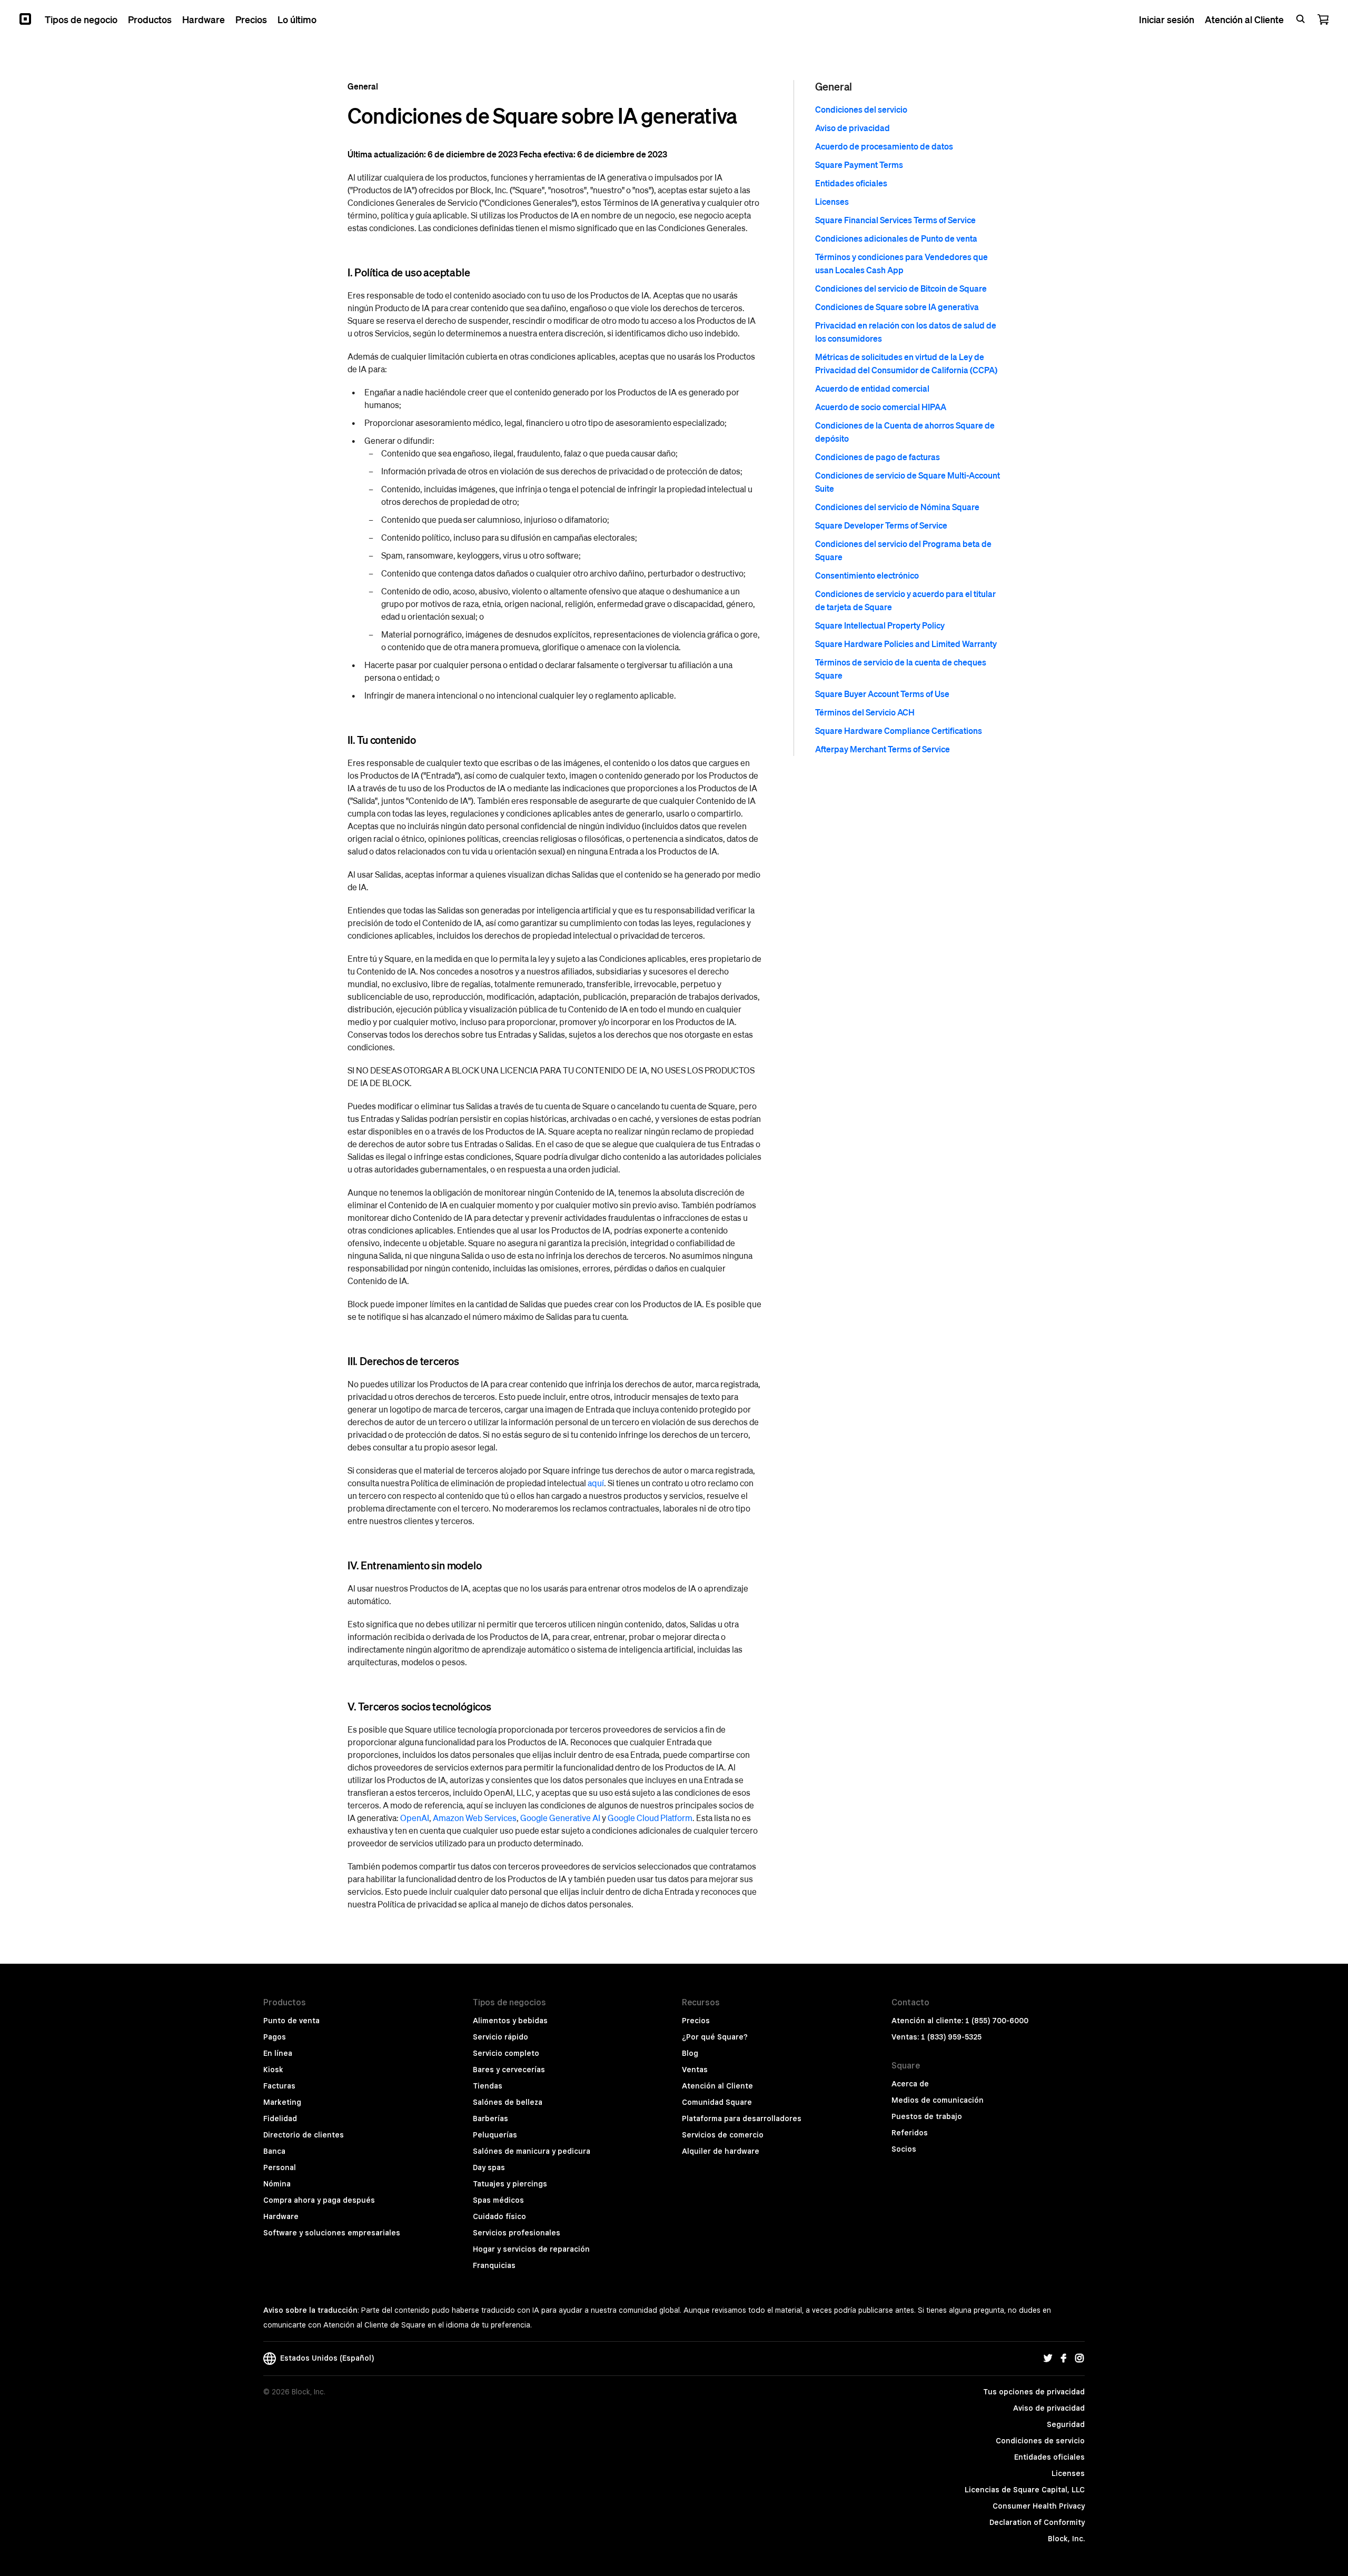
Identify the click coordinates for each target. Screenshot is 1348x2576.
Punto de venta (291, 2021)
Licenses (832, 201)
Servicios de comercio (723, 2135)
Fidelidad (280, 2119)
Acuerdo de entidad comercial (872, 388)
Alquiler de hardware (721, 2151)
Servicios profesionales (517, 2233)
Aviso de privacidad (853, 128)
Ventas (695, 2070)
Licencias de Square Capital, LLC (1025, 2490)
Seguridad (1066, 2424)
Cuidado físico (499, 2216)
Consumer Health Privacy (1039, 2506)
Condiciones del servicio (861, 109)
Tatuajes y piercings (510, 2184)
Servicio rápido (500, 2037)
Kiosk (273, 2070)
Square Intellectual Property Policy (880, 625)
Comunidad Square (717, 2102)
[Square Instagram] (1079, 2359)
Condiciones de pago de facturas (878, 457)
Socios (904, 2149)
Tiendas (488, 2086)
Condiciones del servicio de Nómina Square (897, 507)
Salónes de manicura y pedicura (532, 2151)
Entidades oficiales (851, 183)
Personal (280, 2167)
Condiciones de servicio (1040, 2441)
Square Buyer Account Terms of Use (882, 694)
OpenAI (415, 1818)
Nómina (277, 2184)
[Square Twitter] (1048, 2359)
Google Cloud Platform (650, 1818)
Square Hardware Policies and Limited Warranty (906, 644)
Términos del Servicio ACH (865, 712)
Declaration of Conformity (1037, 2522)
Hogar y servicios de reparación (531, 2249)
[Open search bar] (1301, 19)
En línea (278, 2053)
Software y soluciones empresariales (332, 2233)
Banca (274, 2151)
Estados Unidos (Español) (325, 2358)
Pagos (275, 2037)
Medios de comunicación (938, 2100)
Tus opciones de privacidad (1034, 2392)
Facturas (279, 2086)
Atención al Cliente (717, 2086)
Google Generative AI (560, 1818)
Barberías (490, 2119)
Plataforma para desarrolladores (742, 2119)
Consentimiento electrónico (867, 575)
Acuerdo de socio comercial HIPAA (881, 407)
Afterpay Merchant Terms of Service (883, 749)
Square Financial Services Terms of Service (895, 220)
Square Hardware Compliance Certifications (899, 730)
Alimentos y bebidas (510, 2021)
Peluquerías (495, 2135)
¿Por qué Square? (715, 2037)
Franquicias (494, 2265)
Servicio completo (506, 2053)
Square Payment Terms (859, 165)
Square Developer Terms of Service (881, 525)
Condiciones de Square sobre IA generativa (897, 307)
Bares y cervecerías (509, 2070)
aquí (596, 1483)
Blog (690, 2053)
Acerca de (910, 2084)
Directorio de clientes (304, 2135)
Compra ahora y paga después (319, 2200)
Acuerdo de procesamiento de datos (884, 146)
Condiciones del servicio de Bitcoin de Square (901, 288)
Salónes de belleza (508, 2102)
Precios (696, 2021)
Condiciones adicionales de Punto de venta (896, 238)
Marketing (282, 2102)
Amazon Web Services (475, 1818)
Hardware (281, 2216)
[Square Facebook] (1064, 2359)
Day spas (489, 2167)
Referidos (910, 2133)
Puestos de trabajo (927, 2116)
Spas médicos (498, 2200)
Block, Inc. (1066, 2539)
